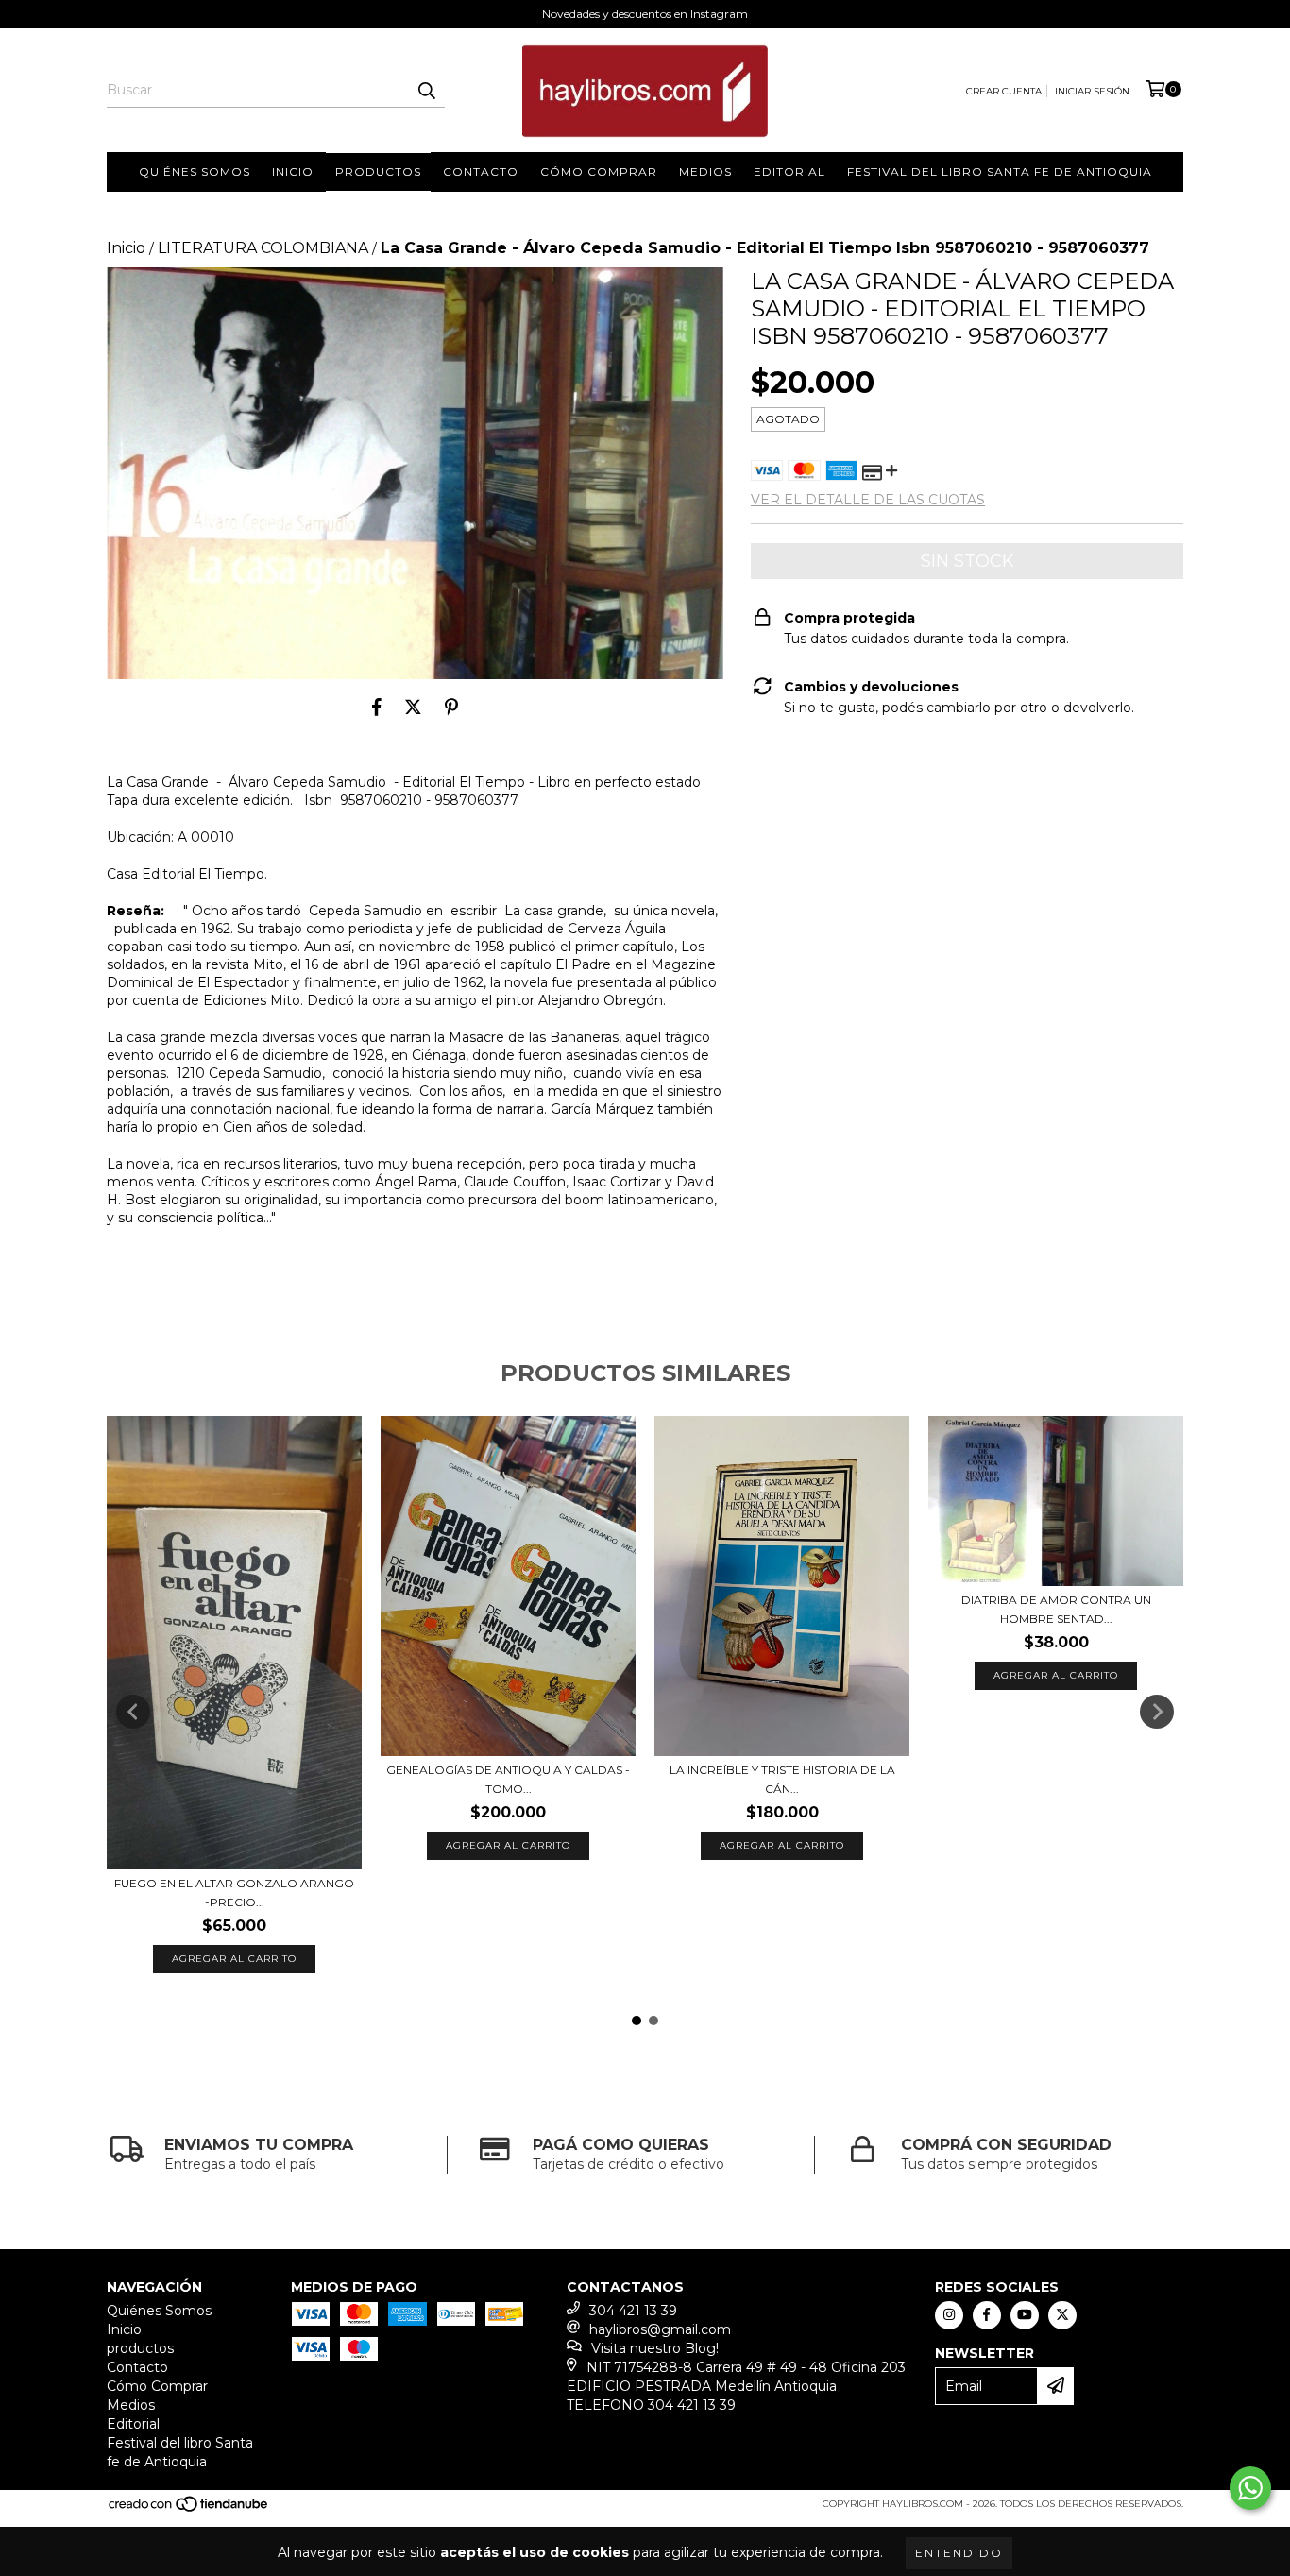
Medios (705, 171)
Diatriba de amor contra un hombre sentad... (1056, 1609)
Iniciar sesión (1092, 91)
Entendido (959, 2553)
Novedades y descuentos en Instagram (645, 14)
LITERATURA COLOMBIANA (263, 248)
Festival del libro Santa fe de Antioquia (1000, 171)
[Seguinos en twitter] (1062, 2315)
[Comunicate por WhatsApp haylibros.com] (1250, 2488)
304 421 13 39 (633, 2311)
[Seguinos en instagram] (949, 2315)
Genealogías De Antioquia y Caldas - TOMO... (508, 1779)
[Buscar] (426, 91)
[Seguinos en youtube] (1025, 2315)
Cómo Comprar (599, 171)
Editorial (789, 171)
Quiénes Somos (195, 171)
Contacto (481, 171)
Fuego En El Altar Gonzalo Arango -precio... (234, 1893)
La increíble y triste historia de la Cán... (782, 1779)
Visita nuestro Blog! (655, 2348)
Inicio (293, 171)
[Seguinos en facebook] (987, 2315)
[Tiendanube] (189, 2509)
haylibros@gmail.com (660, 2329)
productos (378, 171)
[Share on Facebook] (377, 708)
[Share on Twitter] (413, 708)
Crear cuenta (1004, 91)
